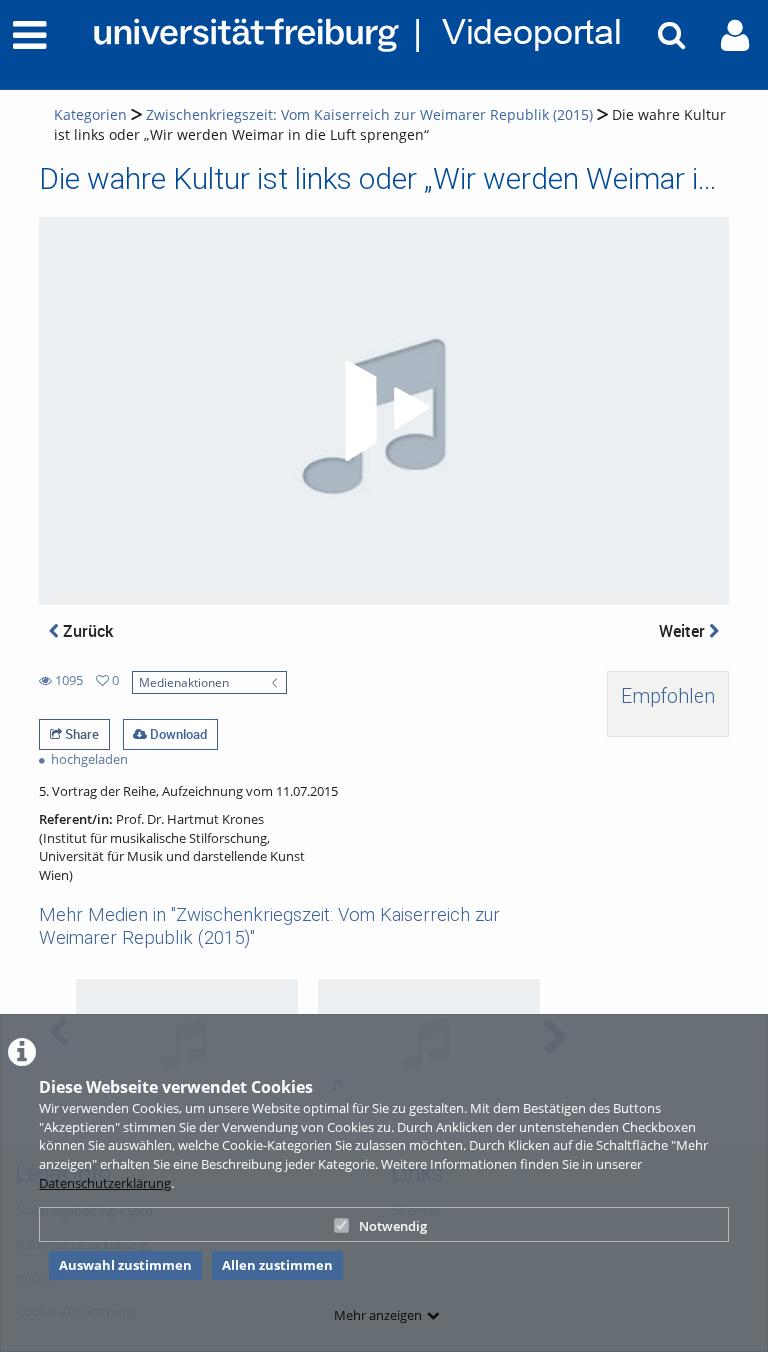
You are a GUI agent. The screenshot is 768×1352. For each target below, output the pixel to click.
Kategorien (90, 114)
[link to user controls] (735, 35)
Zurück (86, 631)
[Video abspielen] (384, 411)
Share (80, 734)
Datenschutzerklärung (105, 1183)
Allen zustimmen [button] (277, 1265)
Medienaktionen (184, 682)
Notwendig (393, 1226)
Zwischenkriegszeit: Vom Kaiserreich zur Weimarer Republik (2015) (369, 114)
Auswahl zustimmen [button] (125, 1265)
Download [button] (177, 734)
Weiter (684, 631)
